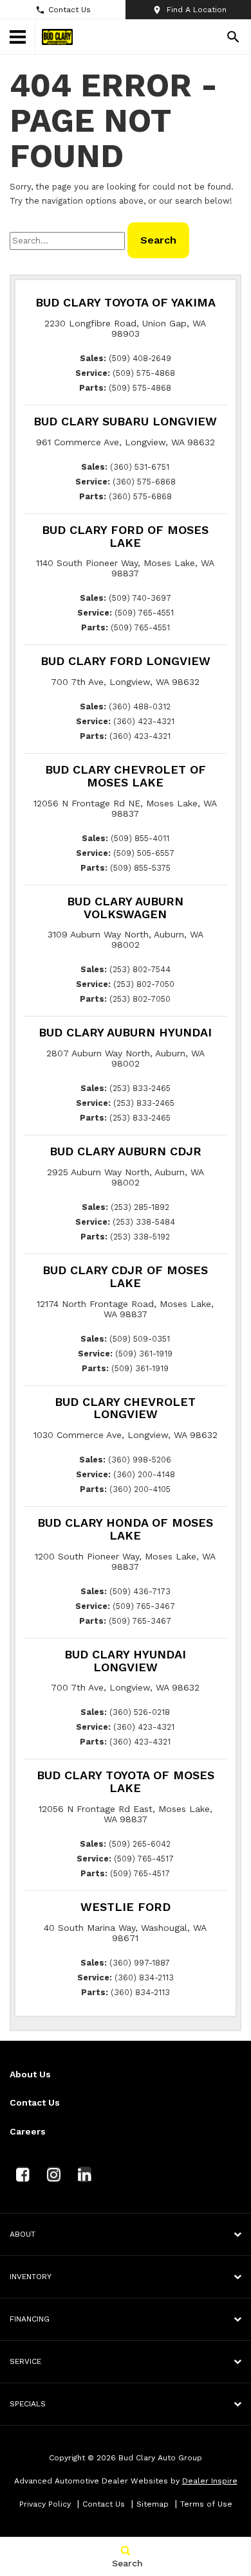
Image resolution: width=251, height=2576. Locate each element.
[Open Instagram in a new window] (53, 2174)
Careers (28, 2131)
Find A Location (197, 10)
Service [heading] (25, 2361)
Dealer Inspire (210, 2481)
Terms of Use (206, 2504)
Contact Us (70, 10)
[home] (57, 36)
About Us (30, 2074)
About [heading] (23, 2234)
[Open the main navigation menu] (18, 37)
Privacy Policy (45, 2504)
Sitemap (153, 2504)
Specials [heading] (28, 2404)
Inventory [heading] (31, 2277)
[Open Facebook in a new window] (23, 2174)
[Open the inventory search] (233, 37)
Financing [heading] (30, 2319)
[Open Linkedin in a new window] (84, 2174)
